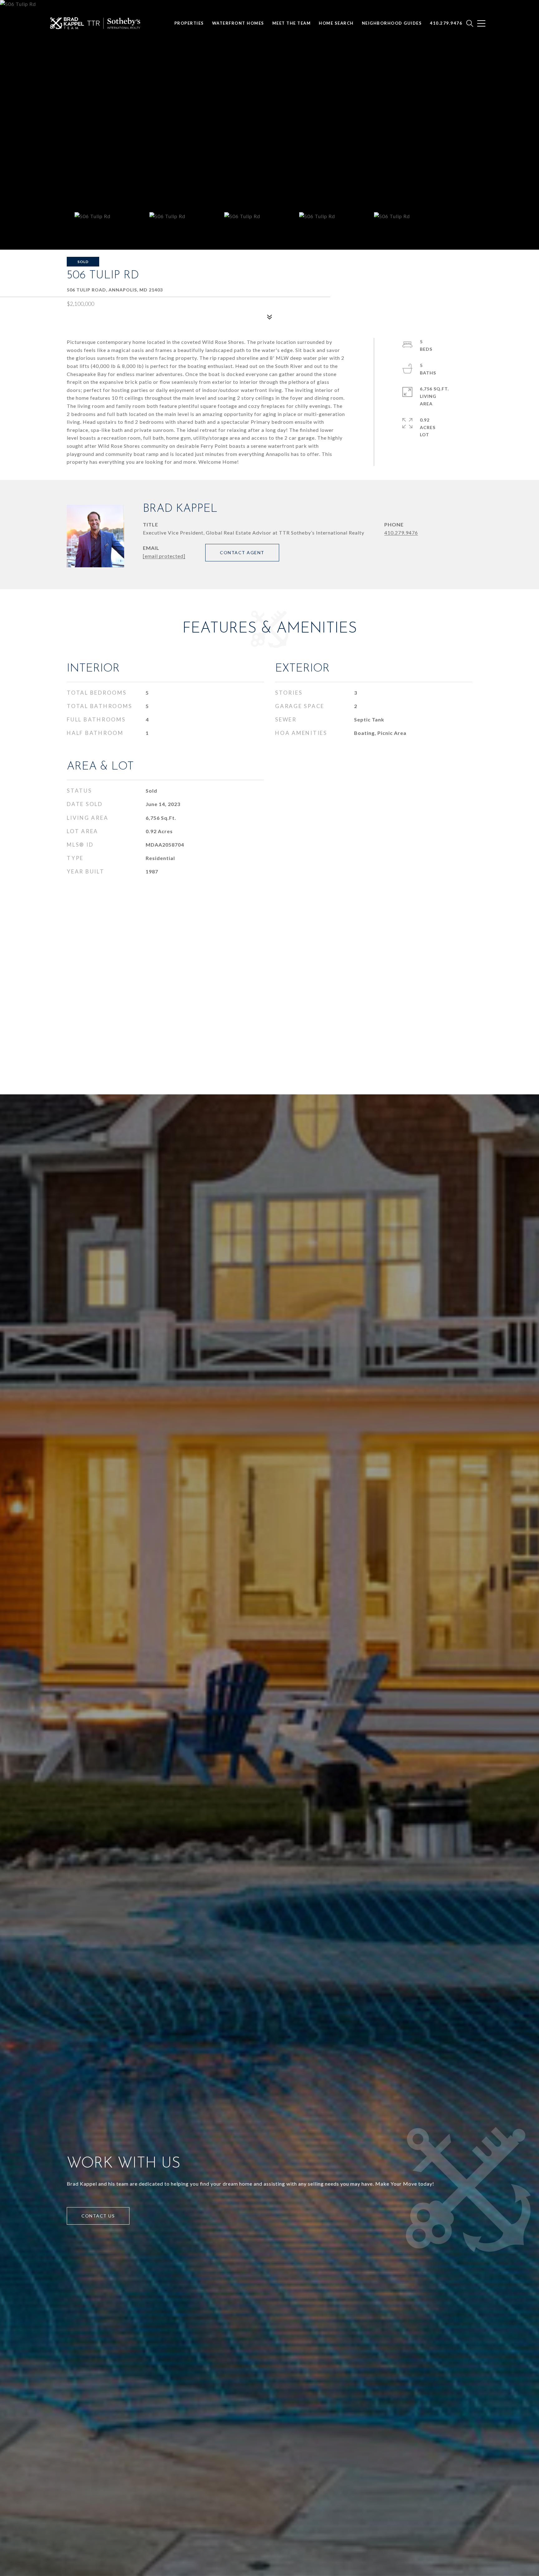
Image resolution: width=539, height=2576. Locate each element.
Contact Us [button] (98, 2216)
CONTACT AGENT (242, 552)
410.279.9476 (401, 533)
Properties (189, 23)
